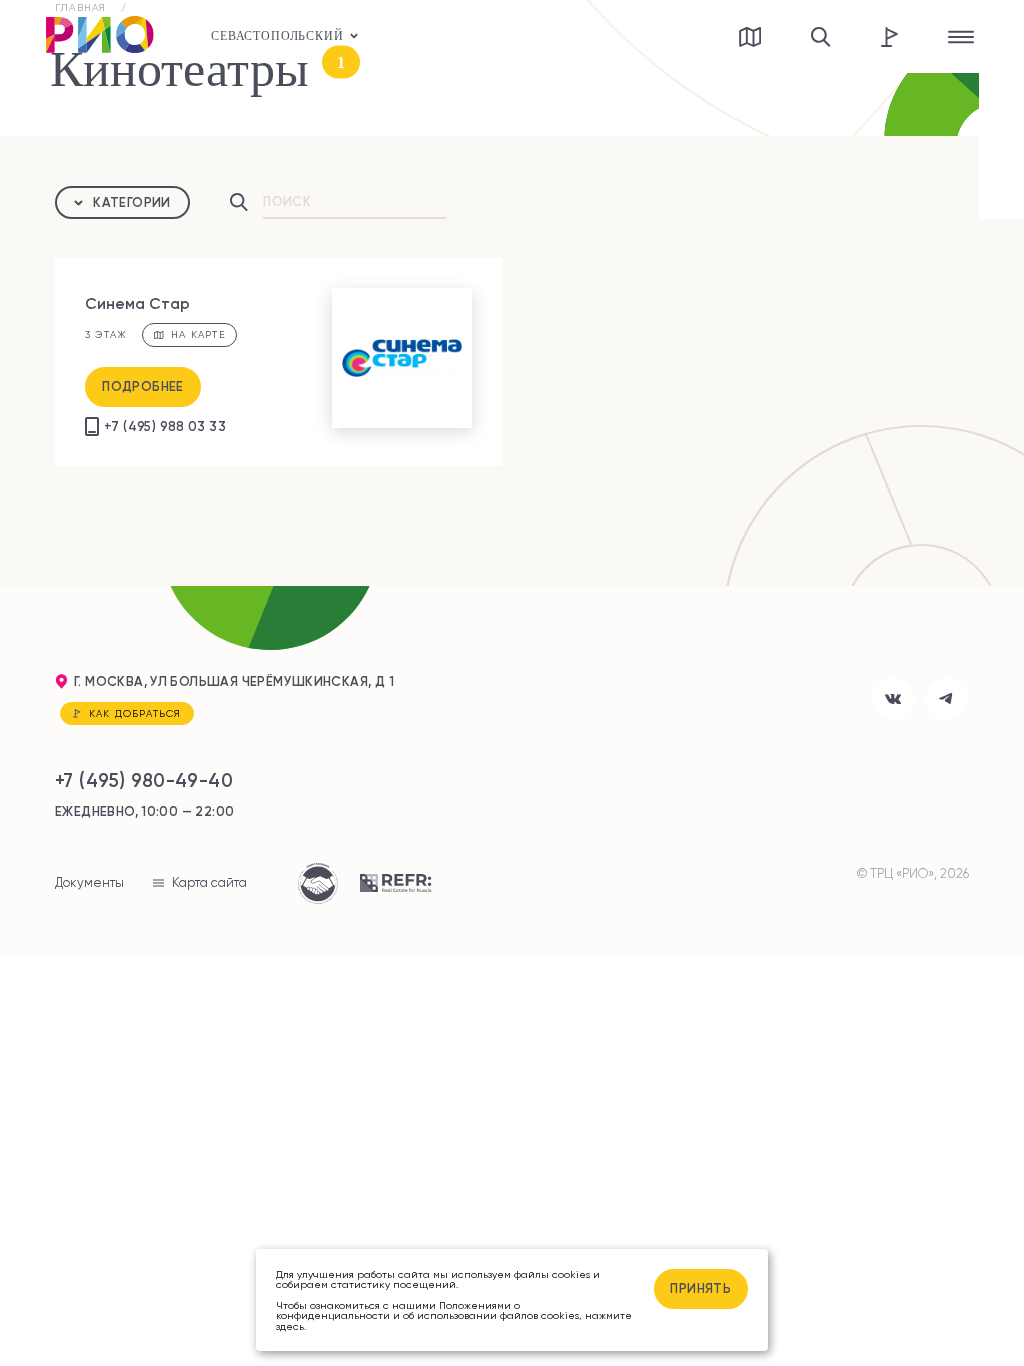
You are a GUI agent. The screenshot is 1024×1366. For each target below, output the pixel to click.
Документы (89, 882)
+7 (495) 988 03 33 (165, 426)
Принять (700, 1288)
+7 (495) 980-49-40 (144, 780)
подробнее (143, 386)
